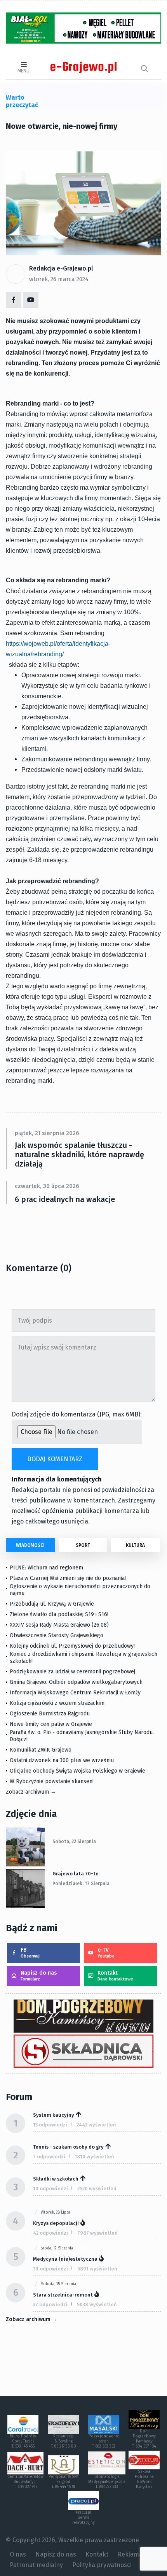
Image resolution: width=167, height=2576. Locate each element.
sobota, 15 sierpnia (58, 2284)
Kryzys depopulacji (56, 2223)
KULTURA (135, 1545)
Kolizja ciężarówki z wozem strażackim (57, 1703)
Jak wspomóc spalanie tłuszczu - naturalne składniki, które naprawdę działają (79, 1154)
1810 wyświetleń (94, 2157)
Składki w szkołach (56, 2179)
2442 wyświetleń (96, 2125)
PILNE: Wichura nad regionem (46, 1568)
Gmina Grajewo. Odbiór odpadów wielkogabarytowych (76, 1682)
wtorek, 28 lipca (56, 2212)
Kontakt (115, 1976)
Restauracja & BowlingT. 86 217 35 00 (63, 2441)
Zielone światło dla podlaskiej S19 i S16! (60, 1614)
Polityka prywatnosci (102, 2565)
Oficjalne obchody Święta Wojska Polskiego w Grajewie (77, 1771)
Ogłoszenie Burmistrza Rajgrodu (50, 1714)
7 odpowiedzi (49, 2157)
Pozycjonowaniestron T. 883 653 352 (104, 2441)
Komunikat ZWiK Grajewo (41, 1750)
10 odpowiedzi (50, 2189)
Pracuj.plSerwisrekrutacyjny (83, 2518)
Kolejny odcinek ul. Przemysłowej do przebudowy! (72, 1646)
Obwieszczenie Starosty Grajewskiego (57, 1635)
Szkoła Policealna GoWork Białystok (144, 2479)
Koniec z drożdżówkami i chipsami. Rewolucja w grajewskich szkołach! (83, 1658)
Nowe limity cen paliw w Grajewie (51, 1724)
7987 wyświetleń (97, 2233)
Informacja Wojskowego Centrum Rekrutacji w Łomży (75, 1693)
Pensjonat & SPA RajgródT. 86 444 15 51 (63, 2482)
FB (30, 1953)
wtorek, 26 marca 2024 (59, 279)
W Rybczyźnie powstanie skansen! (52, 1781)
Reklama (130, 2554)
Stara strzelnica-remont (63, 2295)
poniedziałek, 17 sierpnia (81, 1884)
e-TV (106, 1953)
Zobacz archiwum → (31, 1792)
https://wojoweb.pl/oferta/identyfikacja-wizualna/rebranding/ (58, 649)
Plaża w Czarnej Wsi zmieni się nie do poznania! (68, 1578)
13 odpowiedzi (50, 2125)
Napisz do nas (39, 1976)
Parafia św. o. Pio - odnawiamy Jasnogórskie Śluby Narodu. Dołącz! (82, 1736)
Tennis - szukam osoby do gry (68, 2147)
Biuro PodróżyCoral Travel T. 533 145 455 (23, 2441)
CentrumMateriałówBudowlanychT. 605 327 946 (25, 2482)
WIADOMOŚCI (30, 1545)
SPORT (83, 1545)
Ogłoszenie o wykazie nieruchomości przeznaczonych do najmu (80, 1590)
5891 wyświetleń (97, 2269)
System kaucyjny (54, 2115)
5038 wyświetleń (97, 2305)
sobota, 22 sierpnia (74, 1842)
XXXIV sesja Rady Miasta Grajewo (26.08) (59, 1625)
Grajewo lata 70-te (76, 1874)
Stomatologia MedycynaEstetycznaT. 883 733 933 (107, 2482)
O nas (18, 2554)
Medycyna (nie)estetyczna (65, 2259)
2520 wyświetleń (97, 2189)
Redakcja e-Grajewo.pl (61, 268)
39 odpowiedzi (50, 2269)
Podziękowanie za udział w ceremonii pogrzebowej (72, 1672)
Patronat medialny (36, 2565)
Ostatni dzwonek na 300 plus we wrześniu (62, 1760)
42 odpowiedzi (50, 2233)
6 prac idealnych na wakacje (65, 1199)
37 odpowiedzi (50, 2305)
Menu (23, 71)
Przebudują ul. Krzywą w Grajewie (52, 1604)
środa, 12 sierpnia (57, 2248)
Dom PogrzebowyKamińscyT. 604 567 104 (144, 2439)
